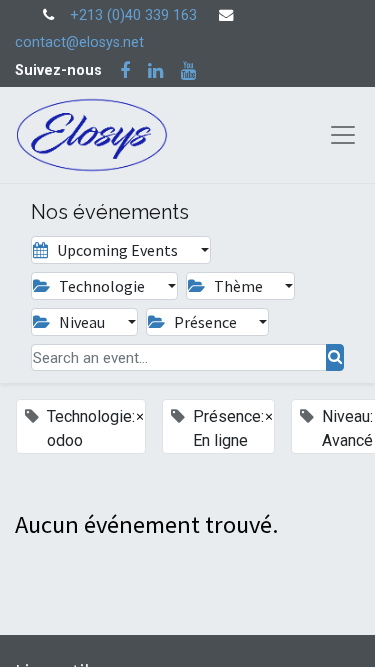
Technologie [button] (102, 286)
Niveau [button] (82, 322)
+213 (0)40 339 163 (133, 15)
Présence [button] (205, 322)
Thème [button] (238, 286)
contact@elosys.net (79, 42)
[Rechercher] (335, 357)
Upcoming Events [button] (117, 250)
